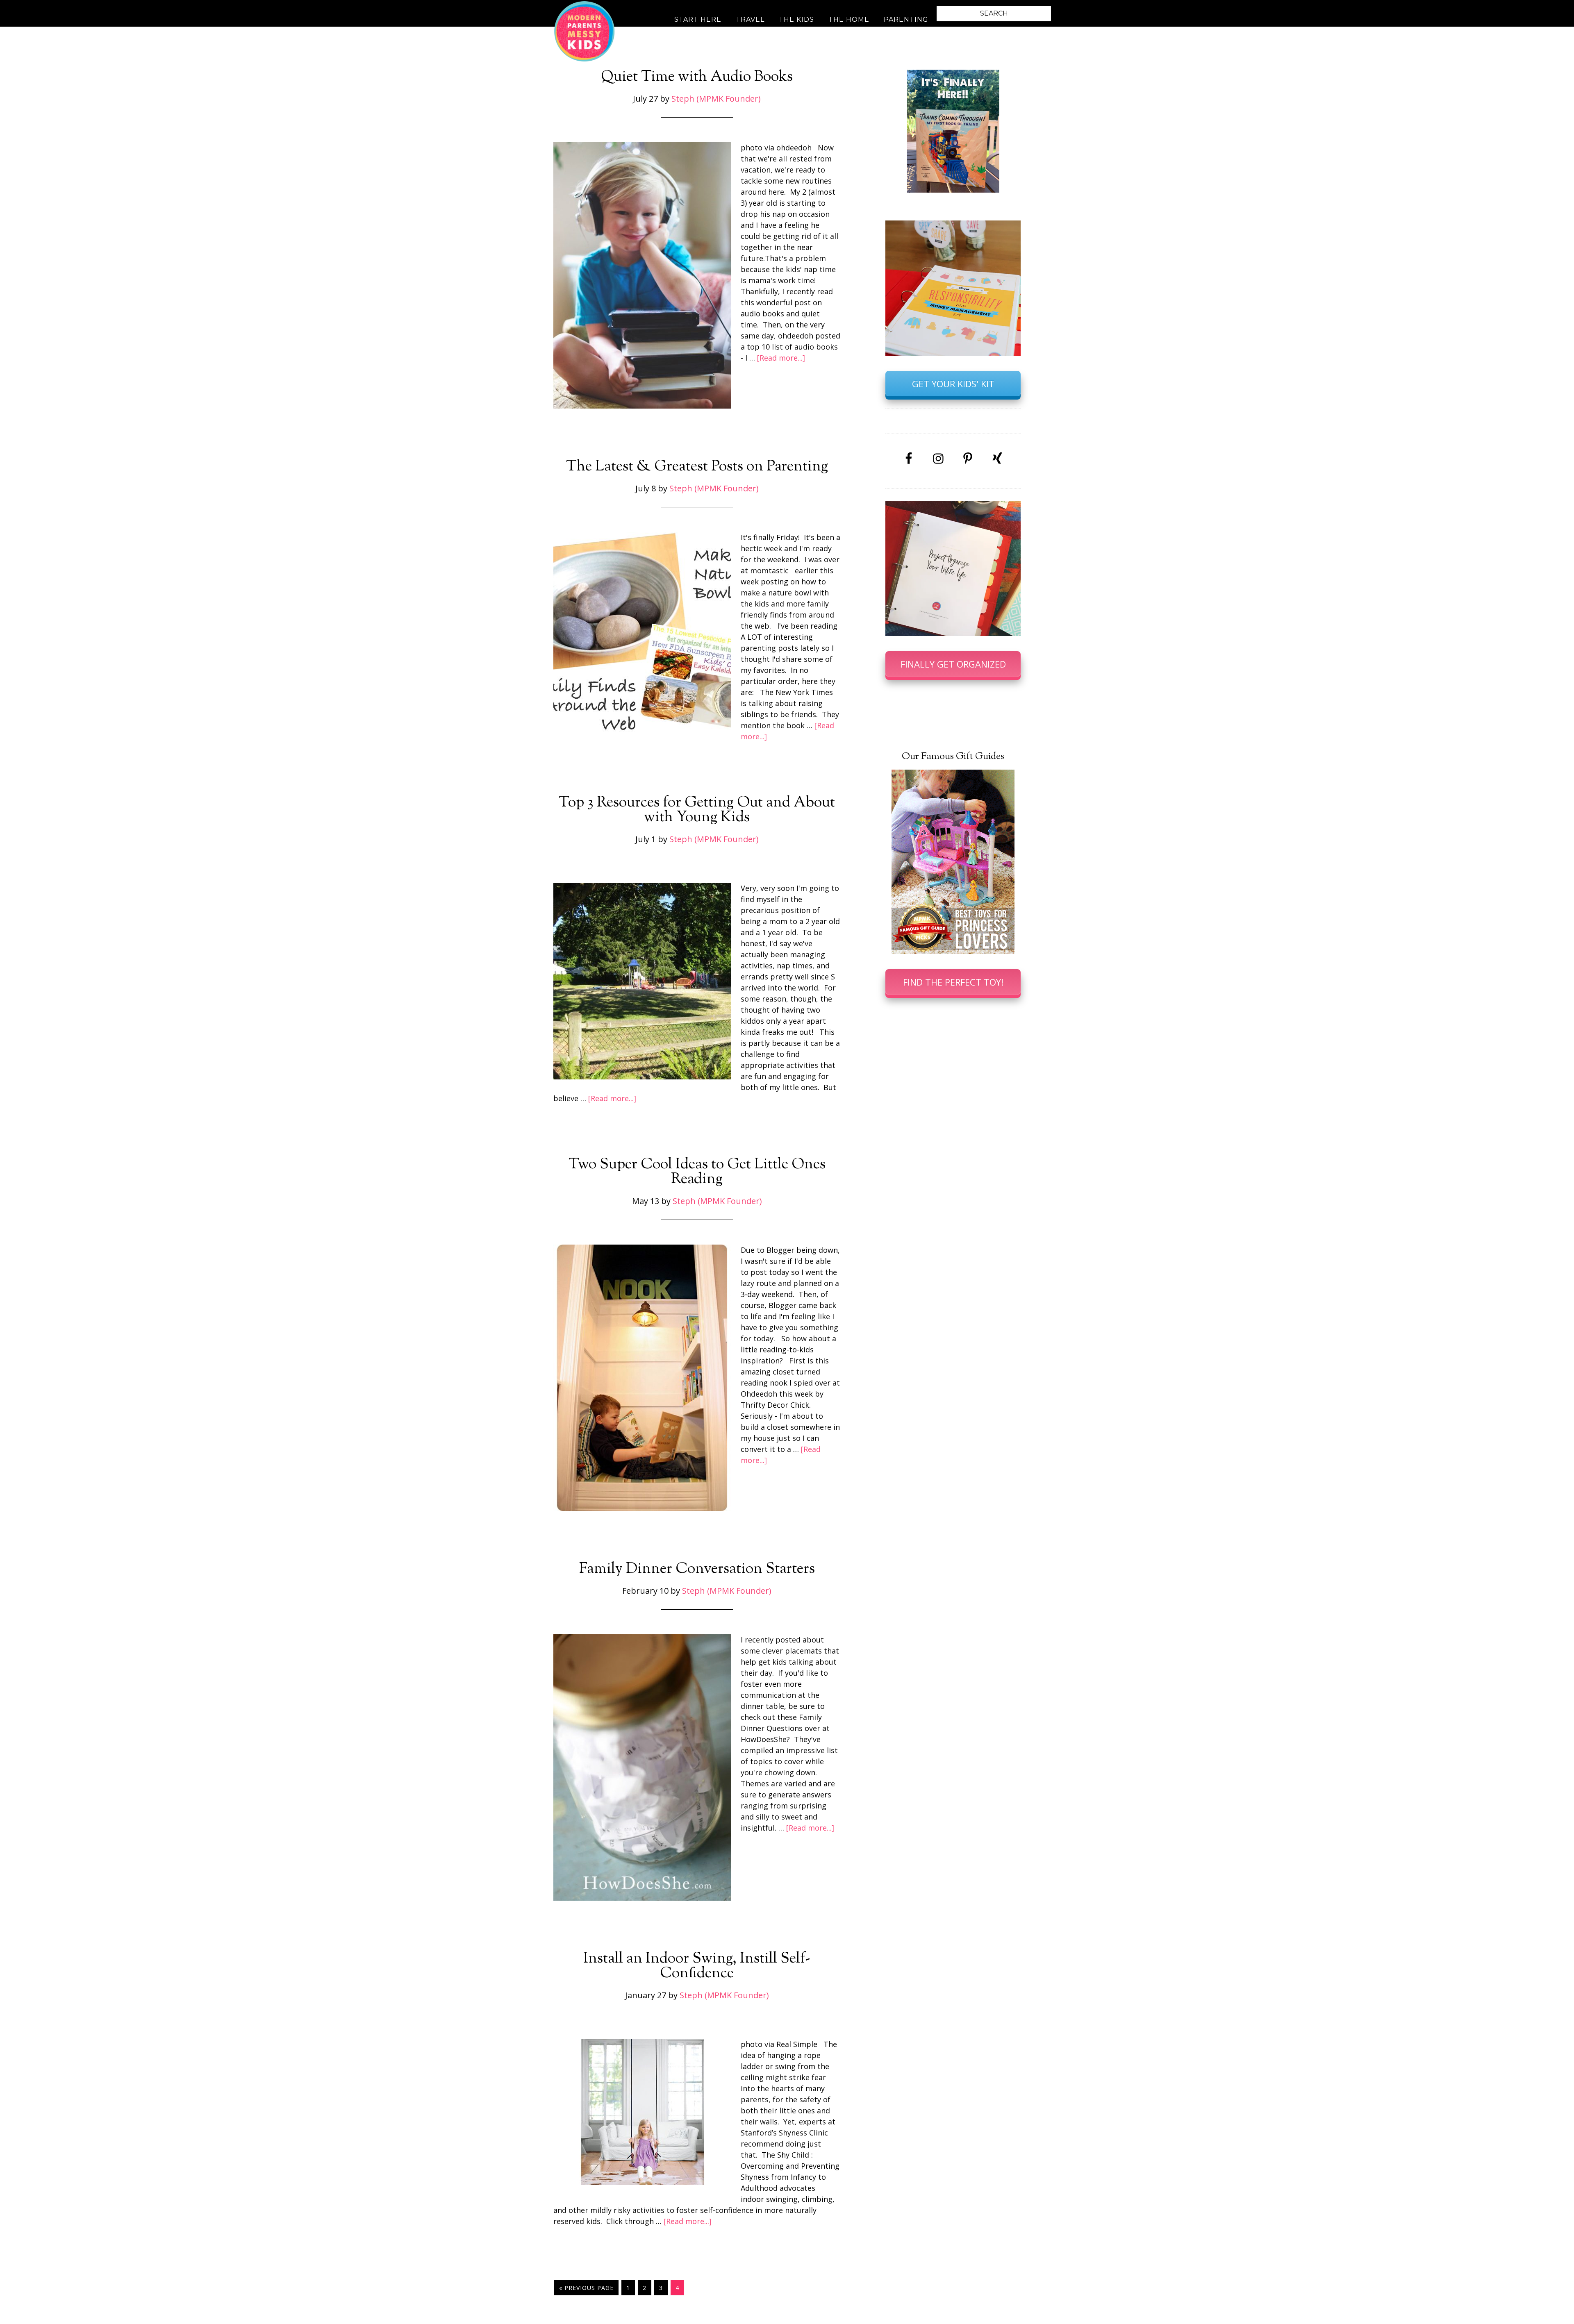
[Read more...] (781, 358)
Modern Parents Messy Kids (584, 31)
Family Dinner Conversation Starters (697, 1569)
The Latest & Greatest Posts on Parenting (697, 467)
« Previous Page (586, 2288)
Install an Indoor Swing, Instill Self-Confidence (697, 1966)
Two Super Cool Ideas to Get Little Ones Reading (697, 1172)
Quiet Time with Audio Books (697, 77)
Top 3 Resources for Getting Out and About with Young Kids (697, 810)
